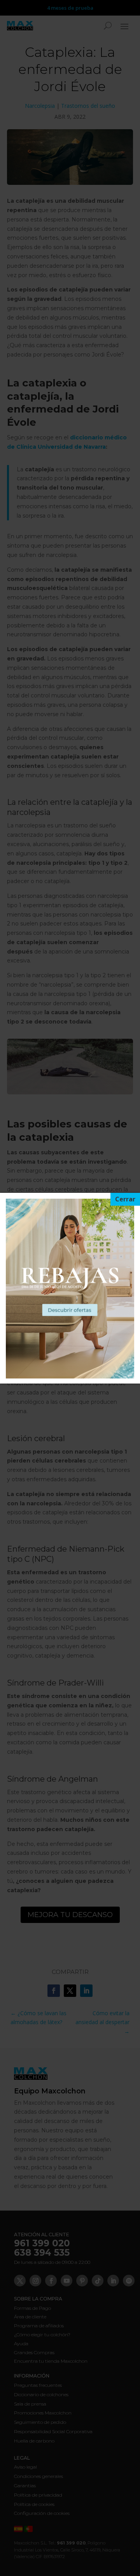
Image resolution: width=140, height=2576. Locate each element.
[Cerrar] (125, 1199)
